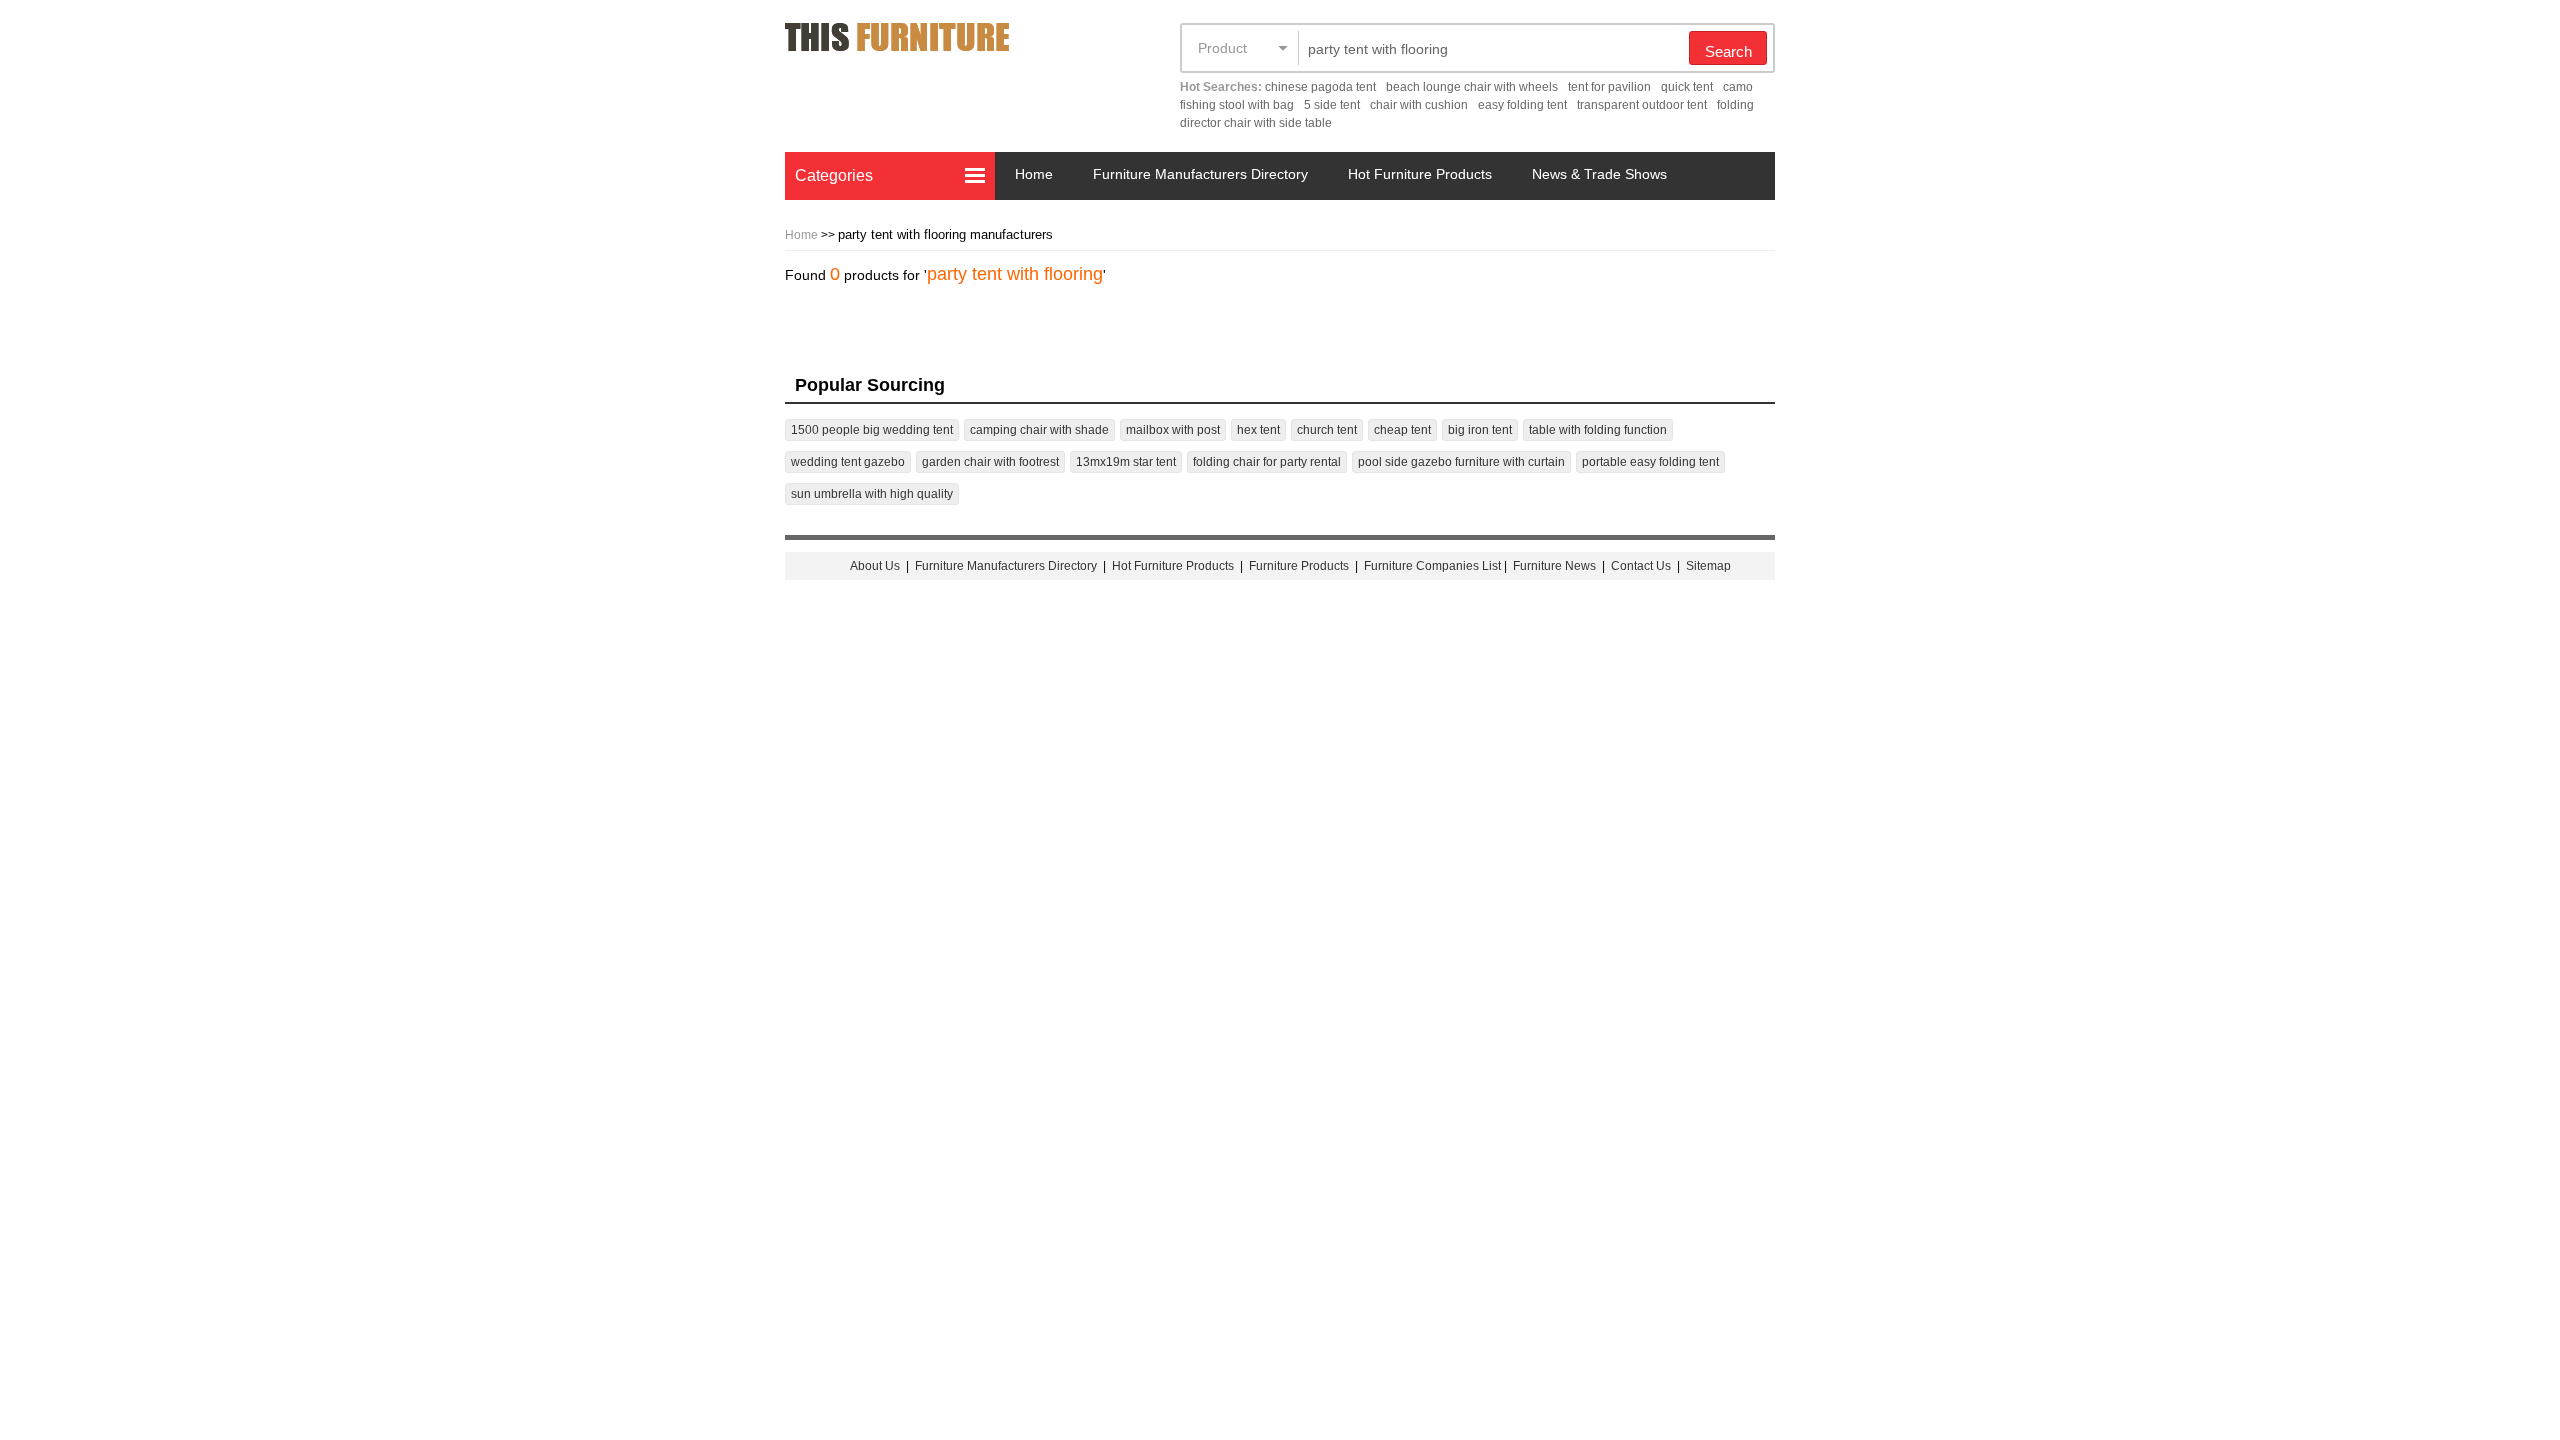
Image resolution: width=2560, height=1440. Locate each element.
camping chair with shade (1039, 430)
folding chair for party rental (1267, 462)
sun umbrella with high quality (872, 494)
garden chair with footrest (990, 462)
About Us (875, 566)
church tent (1327, 430)
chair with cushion (1419, 105)
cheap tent (1402, 430)
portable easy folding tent (1650, 462)
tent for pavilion (1609, 87)
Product (1222, 48)
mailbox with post (1173, 430)
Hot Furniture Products (1420, 174)
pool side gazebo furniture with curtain (1461, 462)
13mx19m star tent (1126, 462)
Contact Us (1642, 566)
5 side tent (1332, 105)
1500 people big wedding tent (872, 430)
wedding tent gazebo (848, 462)
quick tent (1687, 87)
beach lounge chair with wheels (1472, 87)
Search (1728, 51)
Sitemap (1708, 566)
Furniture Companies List (1432, 566)
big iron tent (1480, 430)
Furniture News (1554, 566)
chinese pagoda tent (1320, 87)
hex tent (1258, 430)
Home (1034, 174)
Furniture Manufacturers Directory (1200, 174)
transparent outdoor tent (1642, 105)
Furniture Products (1299, 566)
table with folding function (1598, 430)
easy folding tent (1522, 105)
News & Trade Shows (1599, 174)
